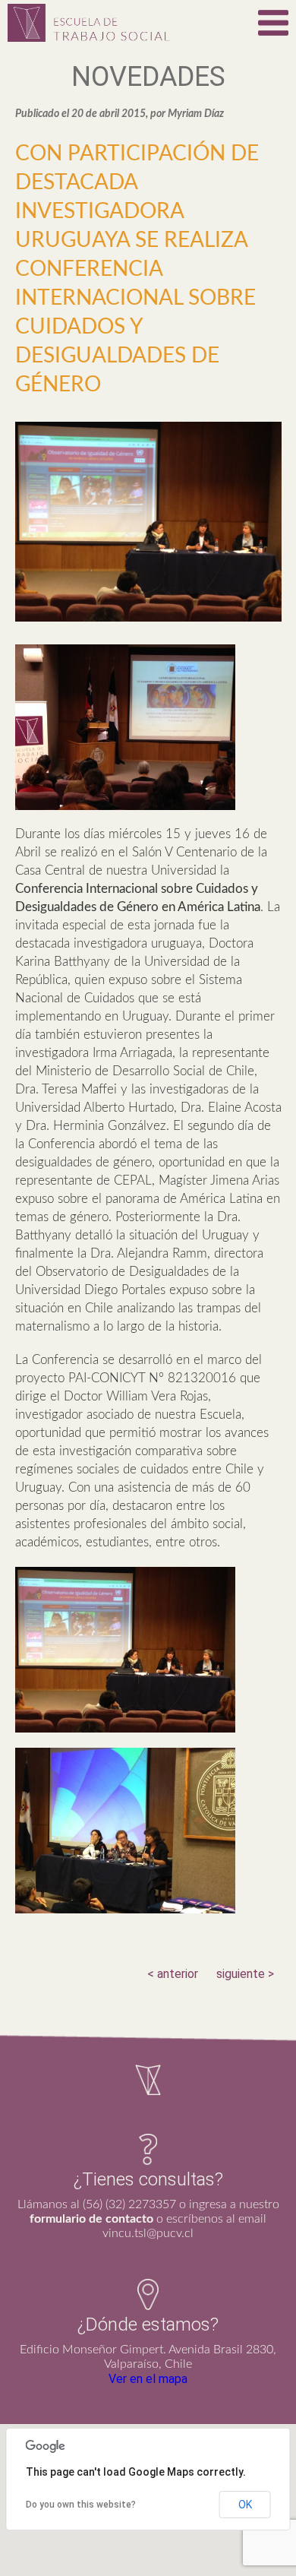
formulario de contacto (91, 2219)
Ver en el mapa (148, 2379)
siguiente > (245, 1974)
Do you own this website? (81, 2505)
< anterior (173, 1974)
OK (245, 2505)
